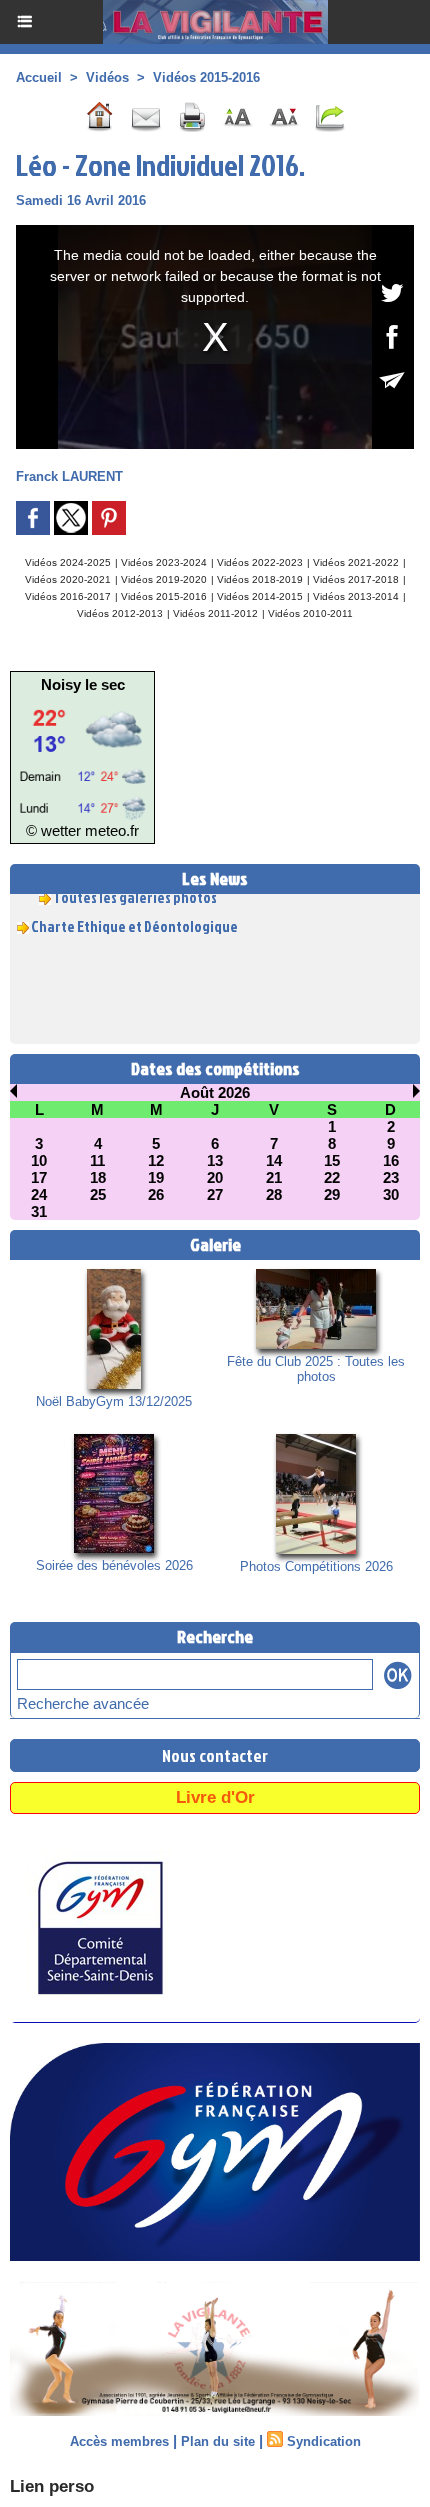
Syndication (324, 2441)
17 (39, 1177)
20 (215, 1177)
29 (332, 1194)
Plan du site (218, 2441)
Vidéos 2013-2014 (356, 596)
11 (97, 1160)
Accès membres (119, 2441)
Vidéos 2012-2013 (120, 613)
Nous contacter (215, 1755)
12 (156, 1160)
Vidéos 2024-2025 (68, 562)
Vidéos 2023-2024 (164, 562)
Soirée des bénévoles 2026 (114, 1565)
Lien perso (52, 2486)
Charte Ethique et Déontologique (134, 920)
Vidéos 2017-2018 (356, 579)
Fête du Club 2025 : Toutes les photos (316, 1369)
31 (39, 1211)
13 (215, 1160)
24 (39, 1194)
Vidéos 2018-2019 (260, 579)
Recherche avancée (83, 1703)
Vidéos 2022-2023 (260, 562)
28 (274, 1194)
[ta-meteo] (82, 701)
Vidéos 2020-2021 (68, 579)
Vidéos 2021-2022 (356, 562)
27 (215, 1194)
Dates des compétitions (215, 1068)
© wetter (53, 830)
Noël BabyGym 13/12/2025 (114, 1401)
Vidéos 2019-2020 (164, 579)
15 (332, 1160)
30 (391, 1194)
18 (98, 1177)
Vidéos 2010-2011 (310, 613)
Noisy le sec (83, 684)
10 (39, 1160)
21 (274, 1177)
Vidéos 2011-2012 (215, 613)
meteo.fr (112, 830)
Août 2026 (215, 1092)
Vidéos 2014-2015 (260, 596)
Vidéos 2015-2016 (206, 77)
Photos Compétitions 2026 (316, 1566)
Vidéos (107, 77)
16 (391, 1160)
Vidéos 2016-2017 (68, 596)
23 (391, 1177)
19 (156, 1177)
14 (274, 1160)
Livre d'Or (215, 1797)
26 (156, 1194)
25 (98, 1194)
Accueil (39, 77)
